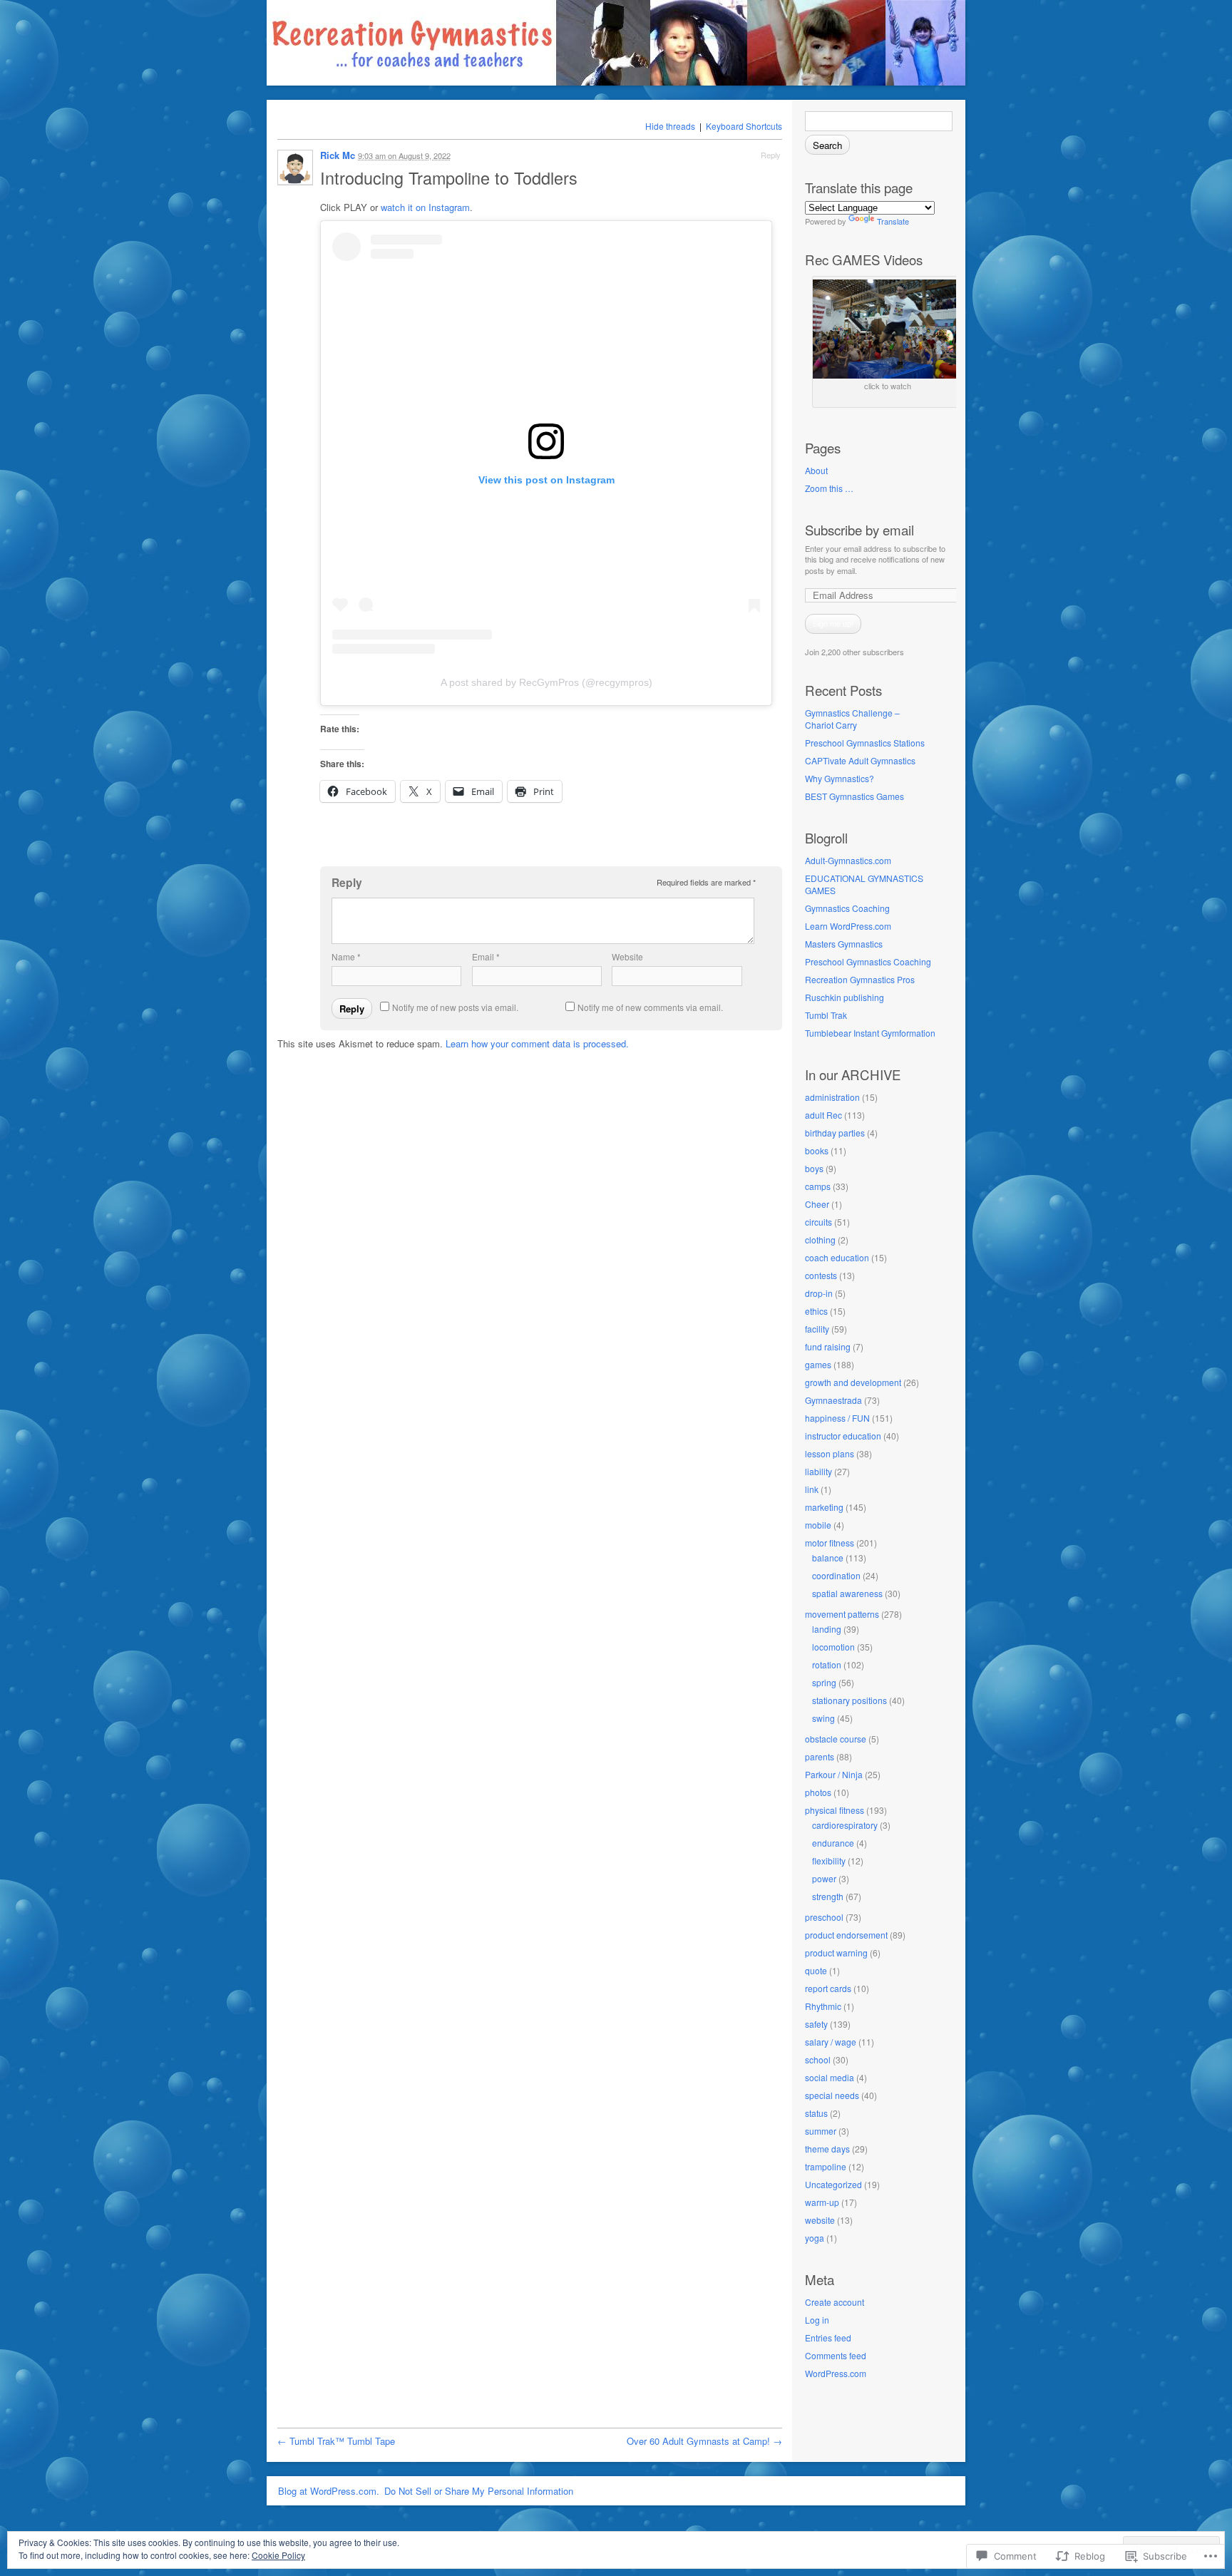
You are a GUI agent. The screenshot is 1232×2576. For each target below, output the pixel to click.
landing (827, 1629)
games (818, 1364)
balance (828, 1558)
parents (820, 1756)
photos (818, 1792)
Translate (893, 221)
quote (816, 1970)
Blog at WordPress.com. (329, 2491)
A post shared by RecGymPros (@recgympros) (546, 682)
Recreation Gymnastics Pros (860, 979)
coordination (836, 1575)
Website (627, 956)
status (816, 2113)
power (824, 1878)
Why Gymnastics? (840, 778)
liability (818, 1471)
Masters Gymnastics (844, 944)
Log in (817, 2320)
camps (818, 1186)
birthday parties (835, 1133)
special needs (832, 2095)
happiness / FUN (837, 1418)
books (817, 1150)
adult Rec (823, 1115)
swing (823, 1718)
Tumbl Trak (826, 1015)
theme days (827, 2149)
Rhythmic (823, 2006)
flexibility (829, 1861)
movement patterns (842, 1614)
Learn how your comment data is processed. (537, 1043)
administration (832, 1097)
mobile (818, 1525)
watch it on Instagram (425, 207)
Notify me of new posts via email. (455, 1007)
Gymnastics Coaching (847, 908)
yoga (815, 2238)
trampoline (826, 2166)
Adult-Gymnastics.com (848, 860)
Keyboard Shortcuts (744, 126)
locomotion (833, 1647)
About (816, 470)
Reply (771, 155)
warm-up (822, 2202)
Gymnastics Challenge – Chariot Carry (852, 719)
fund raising (828, 1346)
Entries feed (828, 2338)
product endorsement (846, 1935)
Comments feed (836, 2355)
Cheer (817, 1204)
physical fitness (835, 1810)
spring (824, 1682)
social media (830, 2077)
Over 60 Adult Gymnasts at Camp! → (704, 2441)
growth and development (853, 1382)
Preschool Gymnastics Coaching (868, 961)
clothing (820, 1240)
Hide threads (670, 126)
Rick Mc (338, 155)
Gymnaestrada (833, 1400)
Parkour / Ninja (834, 1774)
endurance (833, 1843)
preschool (824, 1917)
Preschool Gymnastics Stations (865, 743)
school (818, 2059)
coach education (837, 1257)
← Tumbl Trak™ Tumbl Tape (336, 2441)
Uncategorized (833, 2184)
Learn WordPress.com (848, 926)
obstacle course (836, 1739)
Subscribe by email (859, 530)
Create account (835, 2302)
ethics (816, 1311)
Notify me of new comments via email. (650, 1007)
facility (817, 1329)
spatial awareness (847, 1593)
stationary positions (849, 1700)
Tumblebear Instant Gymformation (870, 1033)
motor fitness (830, 1543)
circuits (818, 1222)
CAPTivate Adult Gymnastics (860, 760)
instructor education (843, 1436)
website (820, 2220)
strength (828, 1896)
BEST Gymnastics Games (854, 796)
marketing (824, 1507)
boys (814, 1168)
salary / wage (831, 2042)
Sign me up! (833, 623)
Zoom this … (829, 488)
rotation (827, 1664)
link (812, 1489)
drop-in (819, 1293)
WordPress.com (836, 2373)
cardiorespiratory (845, 1825)
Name (346, 956)
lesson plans (830, 1453)
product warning (836, 1952)
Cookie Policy (278, 2555)
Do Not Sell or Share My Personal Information (479, 2491)
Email (486, 956)
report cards (828, 1988)
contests (821, 1275)
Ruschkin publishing (845, 997)
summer (821, 2131)
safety (816, 2024)
